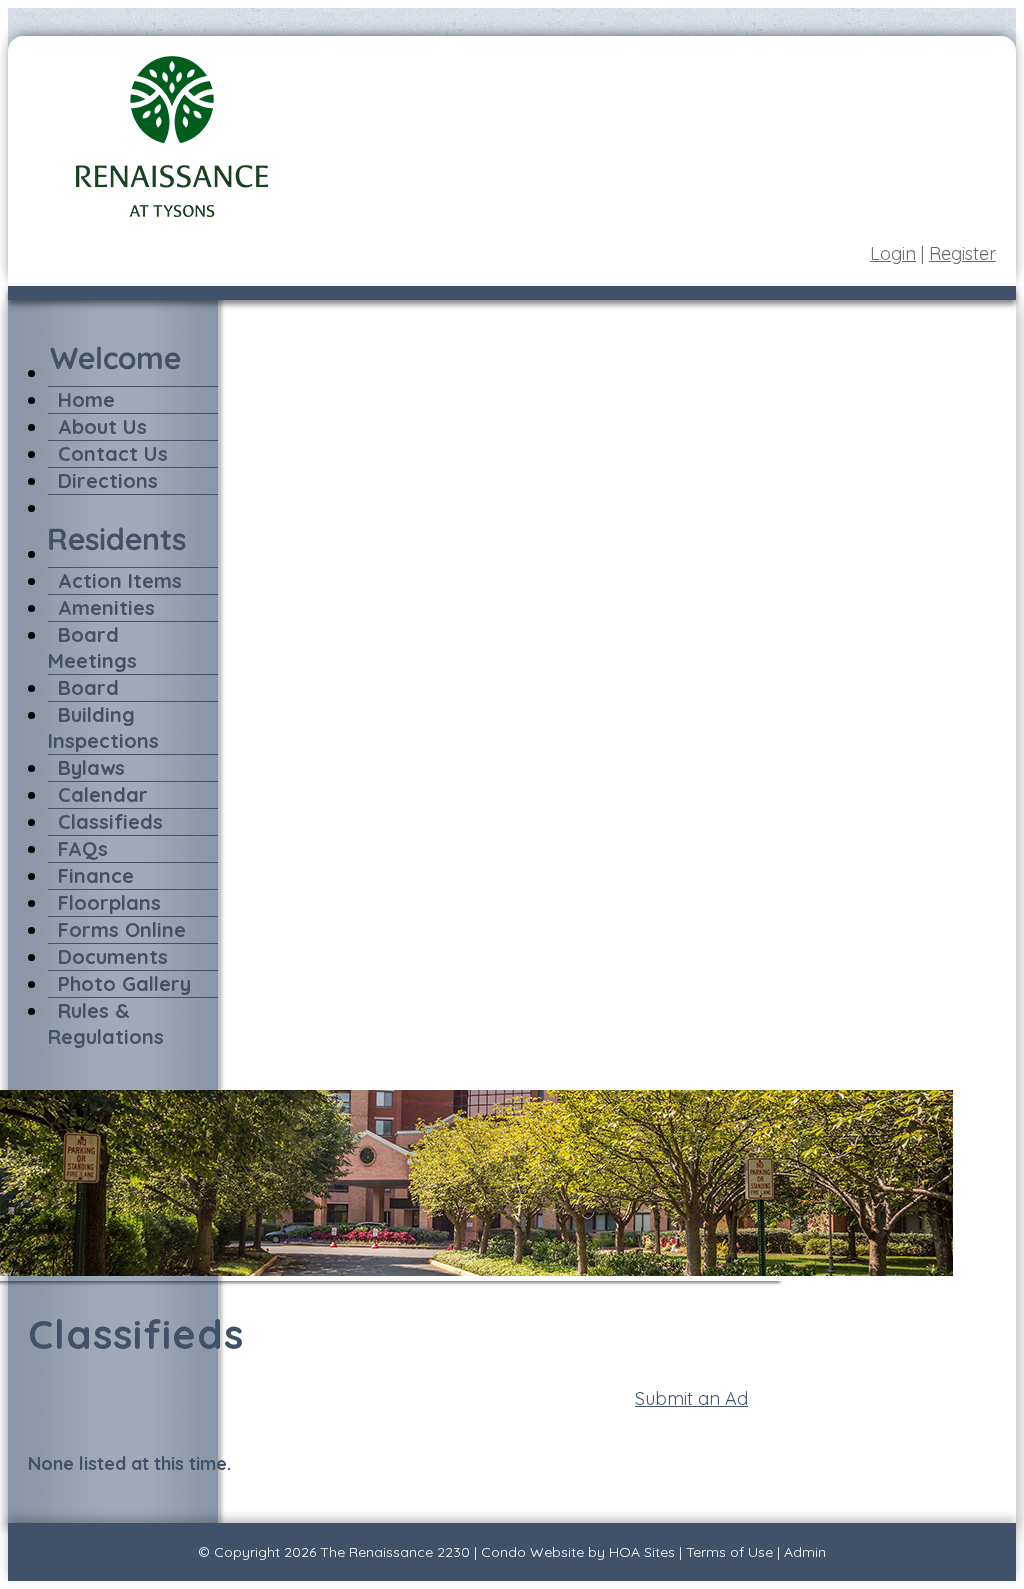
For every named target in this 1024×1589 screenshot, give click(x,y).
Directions (108, 480)
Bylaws (91, 767)
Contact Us (113, 453)
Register (962, 253)
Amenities (106, 607)
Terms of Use (729, 1552)
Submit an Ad (691, 1398)
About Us (102, 426)
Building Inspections (103, 727)
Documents (113, 956)
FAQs (83, 848)
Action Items (120, 580)
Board (88, 687)
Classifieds (110, 821)
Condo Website (532, 1552)
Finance (96, 875)
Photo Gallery (124, 983)
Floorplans (109, 902)
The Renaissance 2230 (395, 1552)
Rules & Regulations (106, 1023)
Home (86, 399)
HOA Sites (642, 1552)
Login (893, 253)
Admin (805, 1552)
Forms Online (122, 929)
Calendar (103, 794)
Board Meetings (92, 647)
